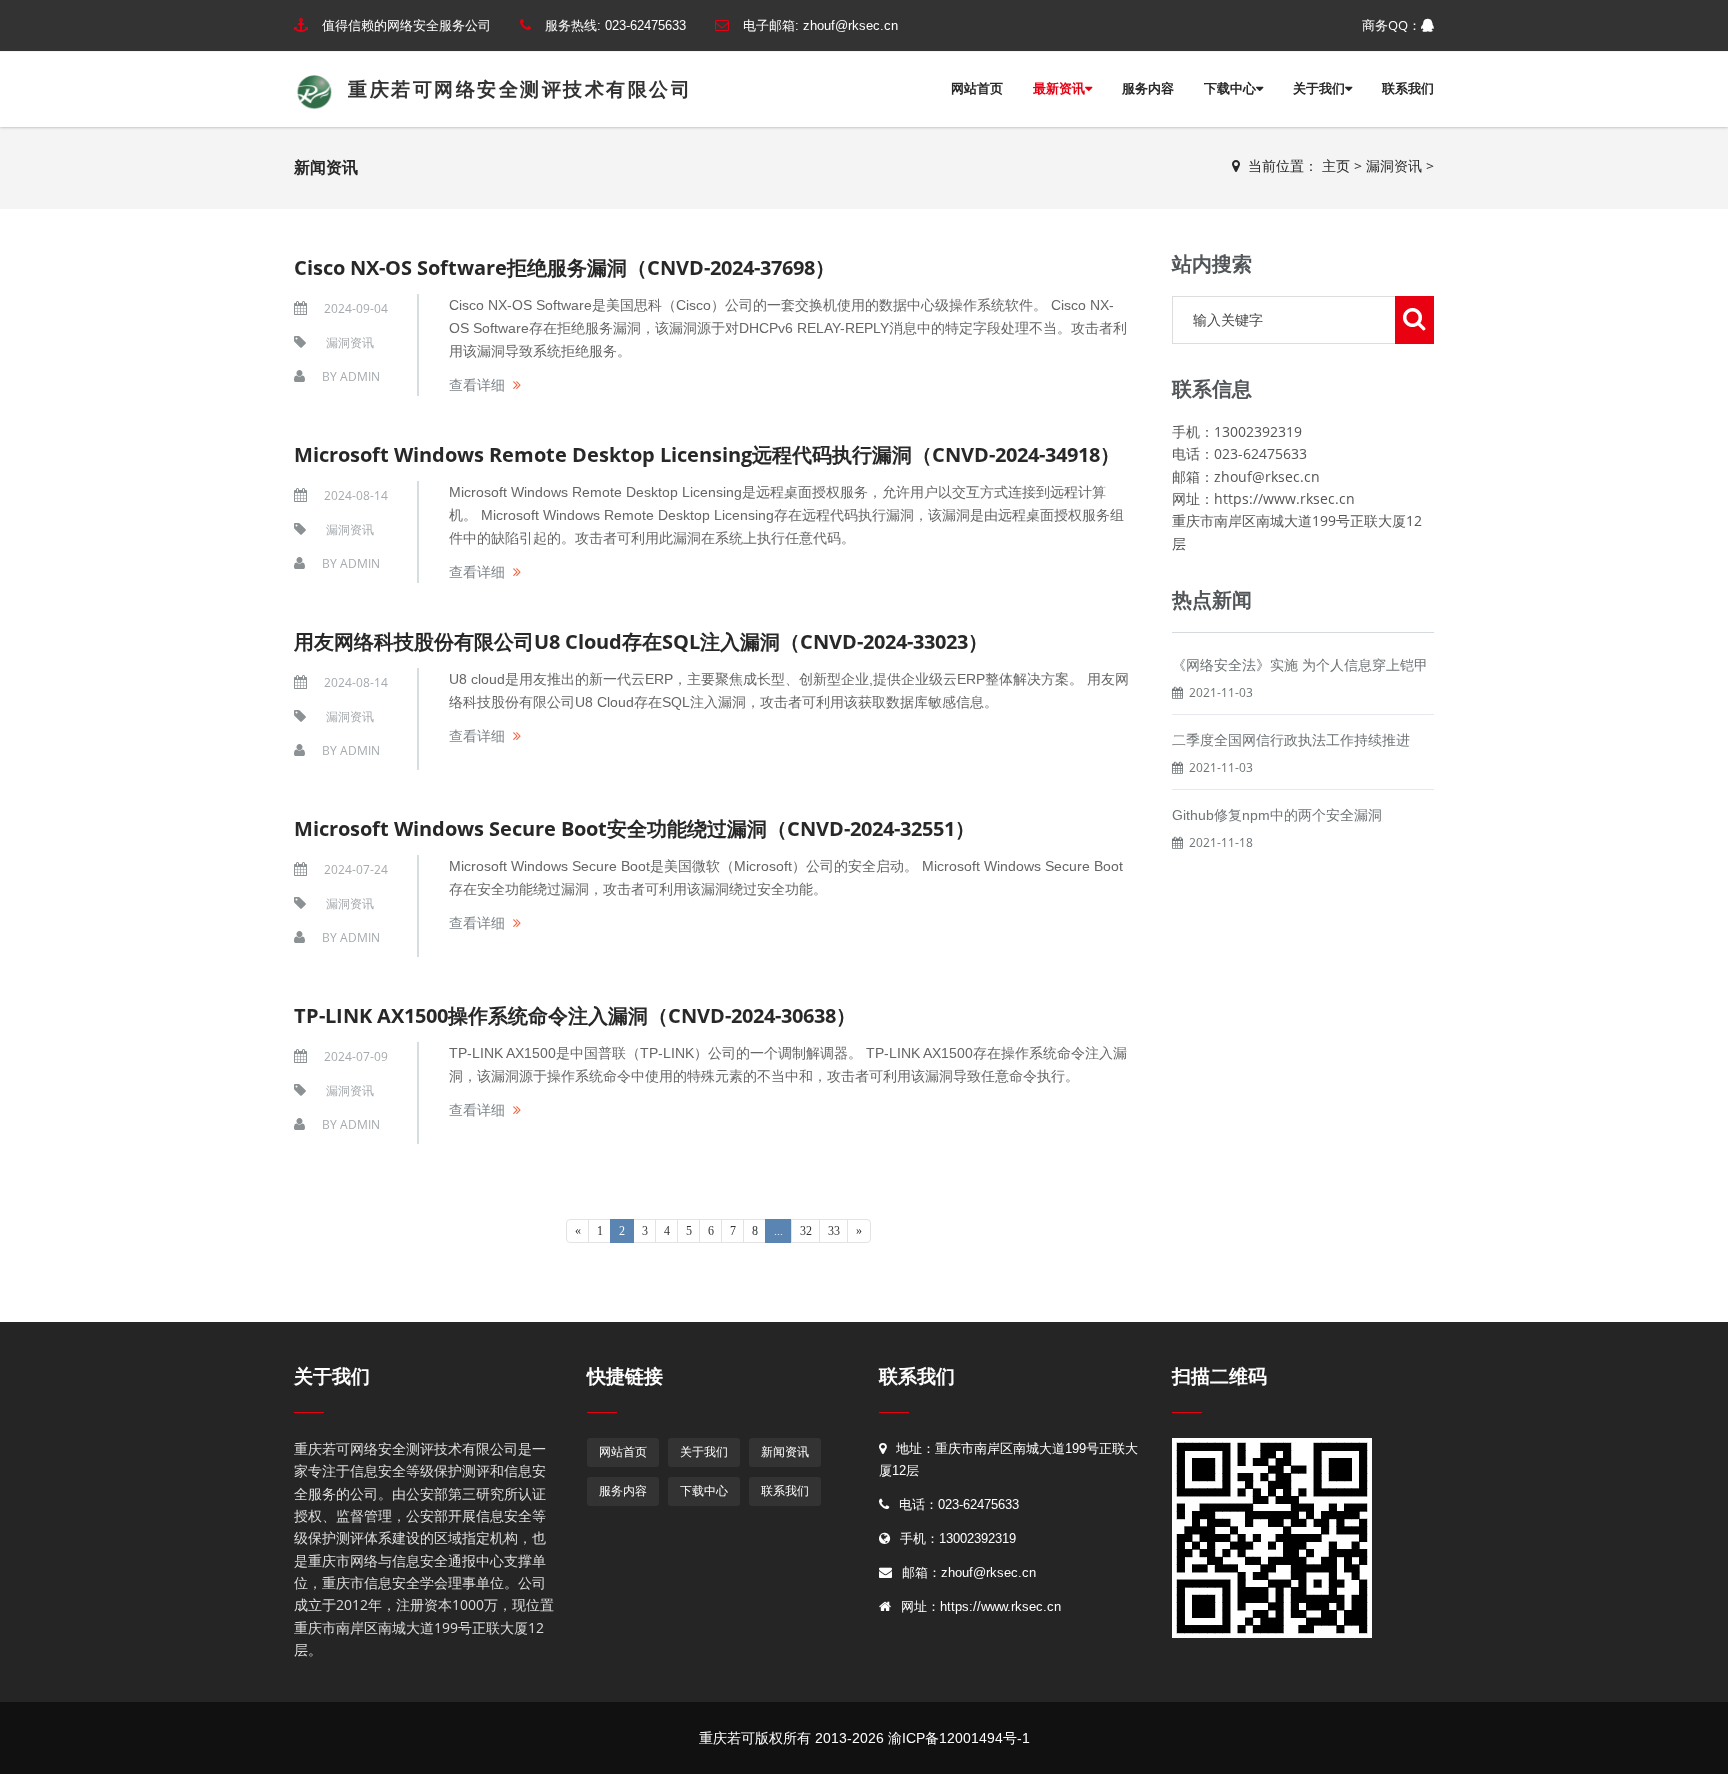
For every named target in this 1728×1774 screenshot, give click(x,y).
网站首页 (977, 88)
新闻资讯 (785, 1452)
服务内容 (1148, 88)
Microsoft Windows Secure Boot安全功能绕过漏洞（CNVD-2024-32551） (634, 828)
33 (834, 1231)
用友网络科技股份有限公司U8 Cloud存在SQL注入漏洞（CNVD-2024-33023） (641, 641)
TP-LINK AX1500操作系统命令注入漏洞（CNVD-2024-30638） (575, 1015)
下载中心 (1230, 88)
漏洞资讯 (1394, 165)
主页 (1336, 165)
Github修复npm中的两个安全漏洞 (1277, 815)
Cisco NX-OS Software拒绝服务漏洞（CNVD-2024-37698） (564, 267)
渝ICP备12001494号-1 (959, 1738)
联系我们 (1408, 88)
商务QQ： (1391, 25)
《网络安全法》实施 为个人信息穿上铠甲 (1300, 665)
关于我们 (1319, 88)
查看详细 (477, 384)
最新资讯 (1059, 88)
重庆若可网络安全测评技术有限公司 (512, 89)
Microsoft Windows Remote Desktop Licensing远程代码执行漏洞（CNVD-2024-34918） (707, 454)
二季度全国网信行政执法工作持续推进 (1291, 740)
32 (806, 1231)
